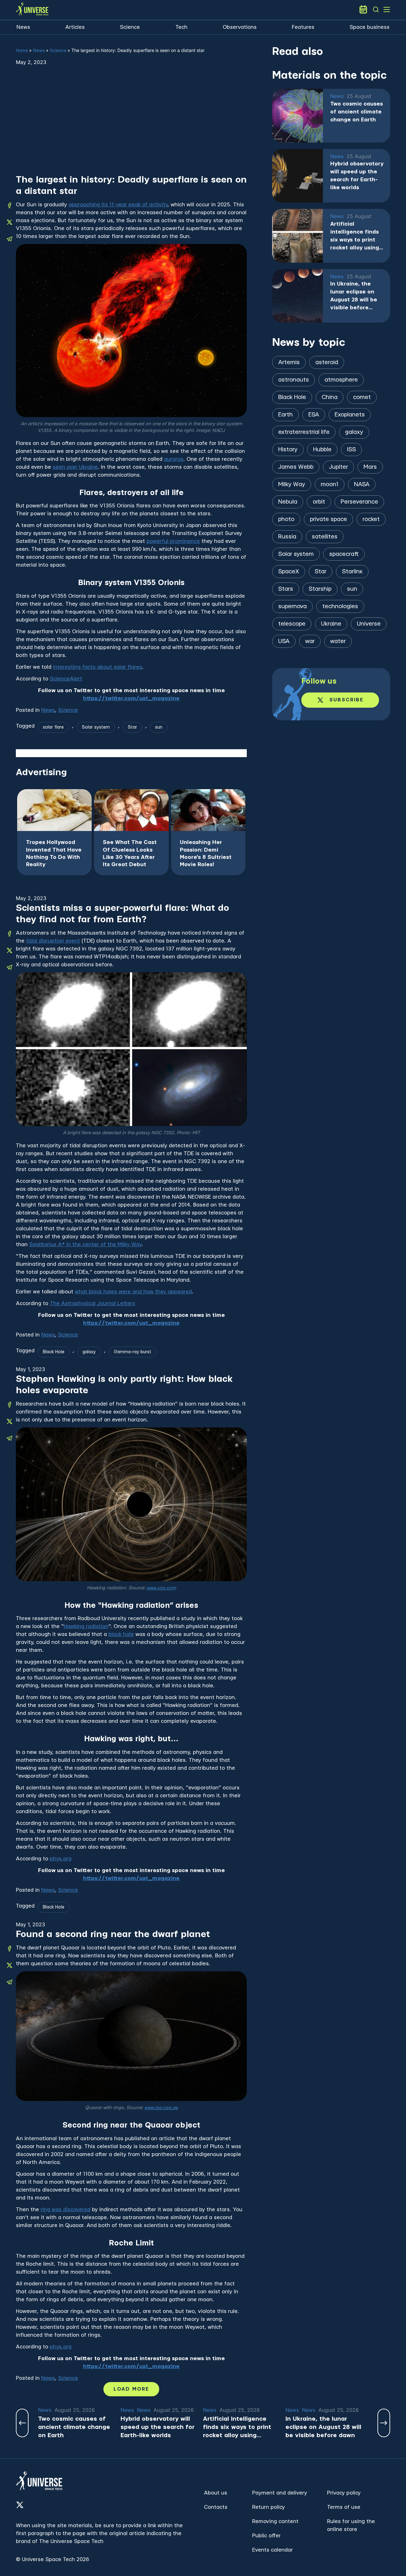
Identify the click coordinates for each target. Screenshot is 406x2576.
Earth (285, 415)
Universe (369, 624)
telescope (292, 624)
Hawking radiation (86, 1626)
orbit (319, 502)
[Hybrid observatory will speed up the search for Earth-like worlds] (298, 176)
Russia (287, 537)
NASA (362, 484)
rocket (371, 519)
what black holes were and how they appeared (133, 1292)
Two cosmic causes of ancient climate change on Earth (357, 112)
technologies (340, 606)
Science (130, 27)
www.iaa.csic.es (161, 2108)
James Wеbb (296, 467)
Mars (370, 467)
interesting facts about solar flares (98, 667)
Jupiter (338, 467)
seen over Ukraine (75, 467)
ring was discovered (65, 2209)
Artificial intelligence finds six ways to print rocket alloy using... (357, 236)
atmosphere (341, 380)
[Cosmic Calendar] (363, 10)
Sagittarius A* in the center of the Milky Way (85, 1244)
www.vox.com (161, 1588)
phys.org (61, 1859)
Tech (181, 27)
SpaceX (289, 572)
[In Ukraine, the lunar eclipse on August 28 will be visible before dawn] (298, 296)
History (288, 450)
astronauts (294, 380)
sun (159, 727)
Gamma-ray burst (133, 1352)
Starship (320, 589)
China (330, 397)
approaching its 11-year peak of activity (118, 205)
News (23, 27)
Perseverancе (359, 502)
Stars (286, 589)
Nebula (288, 502)
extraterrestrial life (304, 432)
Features (303, 27)
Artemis (289, 362)
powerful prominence (173, 541)
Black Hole (54, 1352)
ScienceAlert (66, 679)
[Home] (32, 10)
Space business (370, 27)
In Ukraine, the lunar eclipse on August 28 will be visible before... (354, 296)
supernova (292, 606)
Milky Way (292, 484)
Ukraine (331, 624)
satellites (325, 537)
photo (286, 519)
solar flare (53, 727)
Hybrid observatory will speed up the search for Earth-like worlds (357, 176)
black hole (121, 1634)
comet (362, 397)
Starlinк (352, 572)
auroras (174, 459)
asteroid (327, 362)
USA (284, 641)
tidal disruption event (53, 941)
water (338, 641)
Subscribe (346, 700)
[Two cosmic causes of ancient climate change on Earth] (298, 116)
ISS (351, 450)
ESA (314, 415)
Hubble (322, 450)
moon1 (330, 484)
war (310, 641)
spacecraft (344, 554)
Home (22, 50)
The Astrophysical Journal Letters (92, 1303)
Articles (75, 27)
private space (328, 519)
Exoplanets (350, 415)
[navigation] (376, 10)
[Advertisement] (131, 126)
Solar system (96, 727)
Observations (240, 27)
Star (132, 727)
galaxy (89, 1352)
